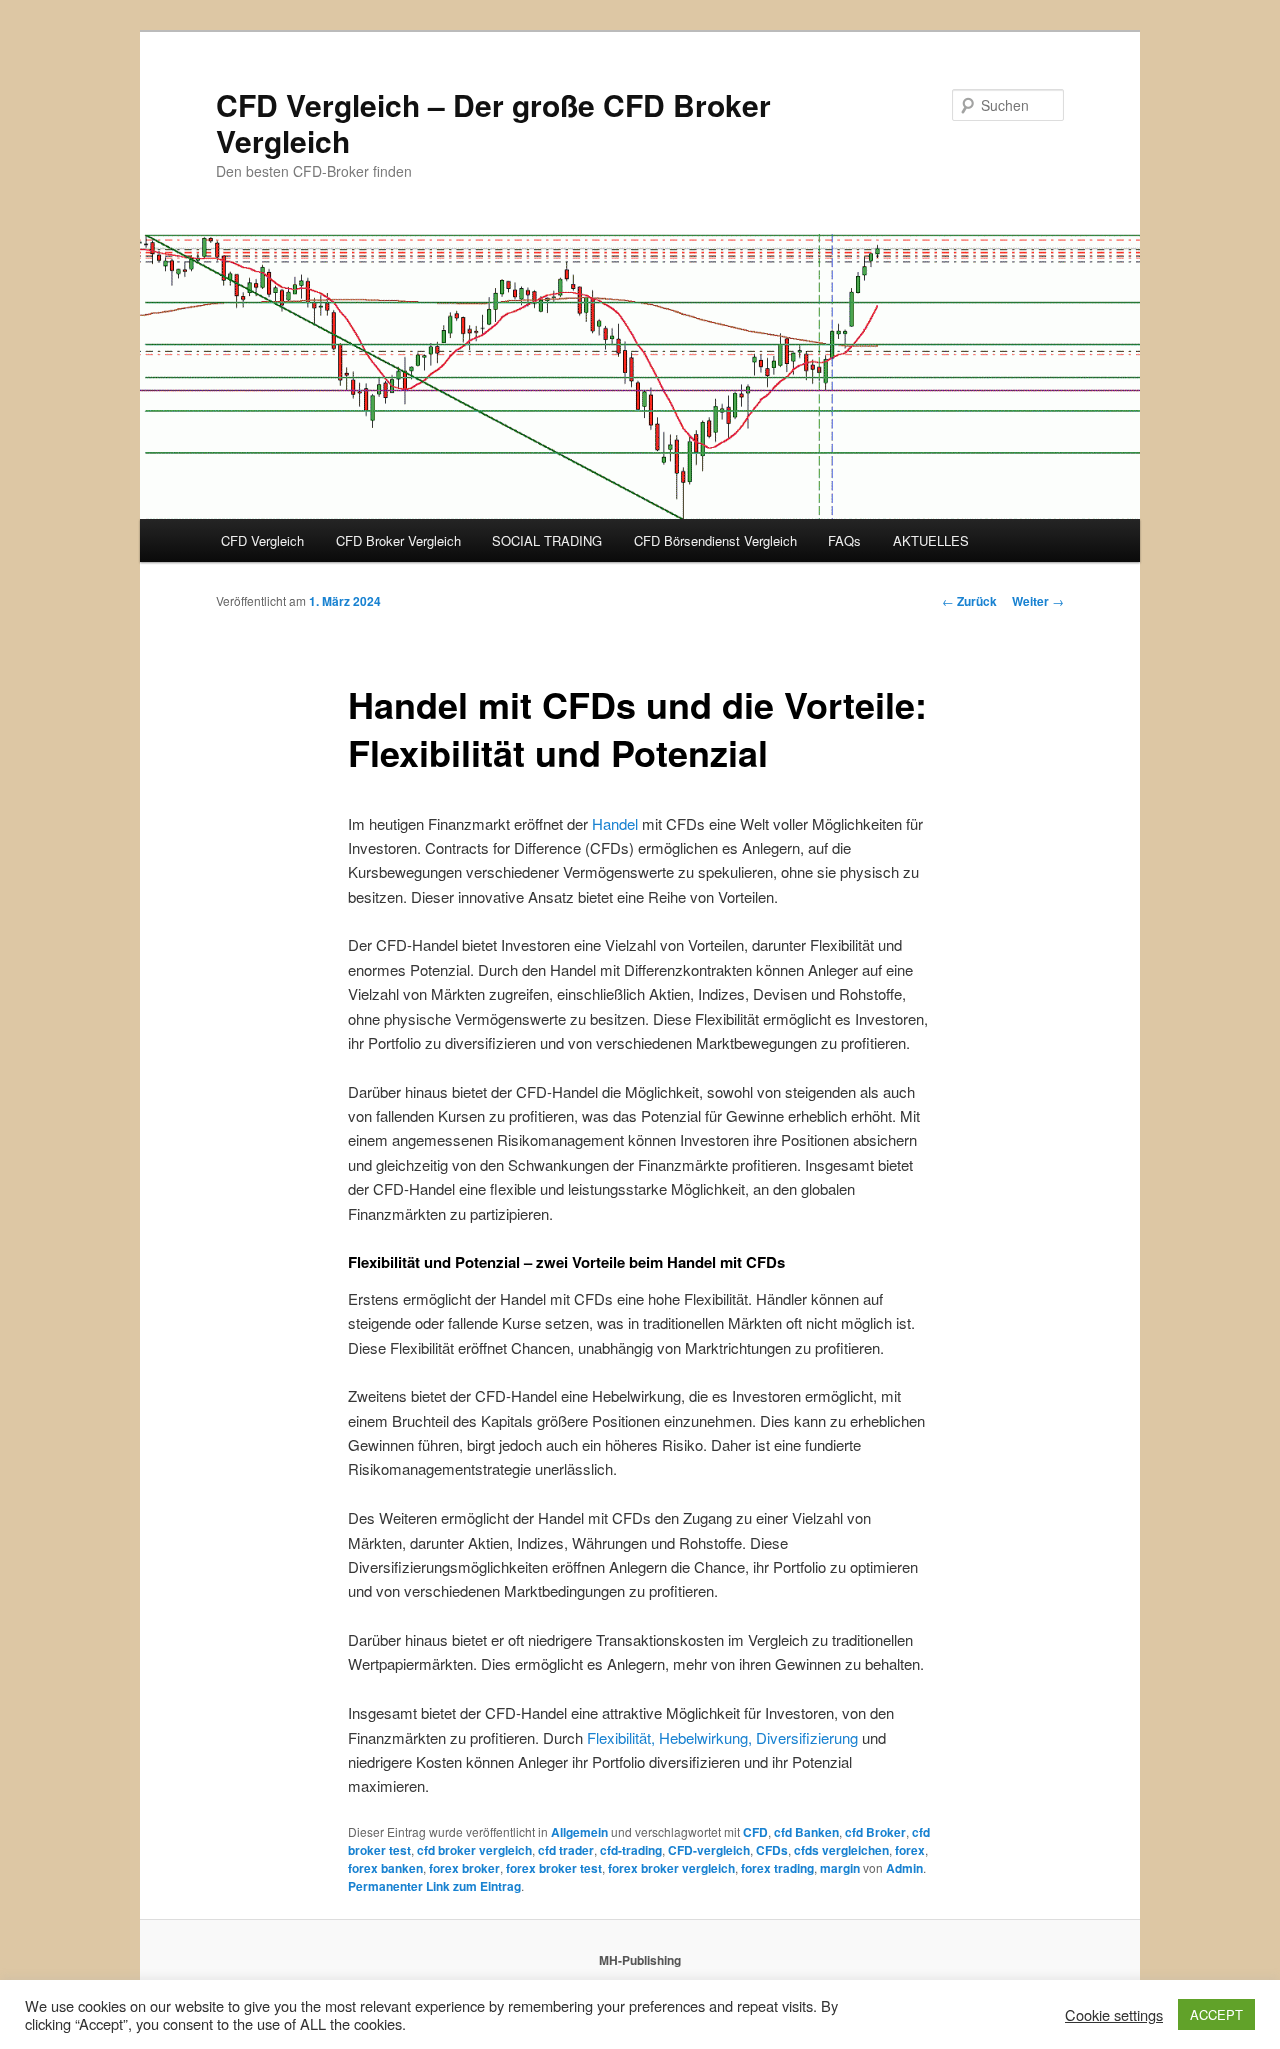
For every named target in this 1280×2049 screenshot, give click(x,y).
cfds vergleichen (841, 1850)
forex (910, 1850)
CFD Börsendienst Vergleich (715, 540)
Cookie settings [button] (1114, 2015)
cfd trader (566, 1850)
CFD (755, 1832)
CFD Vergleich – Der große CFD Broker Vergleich (493, 122)
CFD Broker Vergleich (398, 540)
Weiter (1038, 601)
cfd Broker (875, 1832)
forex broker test (554, 1868)
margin (840, 1868)
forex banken (385, 1868)
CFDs (772, 1850)
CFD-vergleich (709, 1850)
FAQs (844, 540)
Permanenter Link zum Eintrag (434, 1886)
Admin (904, 1868)
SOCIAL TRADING (547, 540)
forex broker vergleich (671, 1868)
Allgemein (579, 1832)
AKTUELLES (931, 540)
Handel (615, 823)
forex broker (464, 1868)
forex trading (777, 1868)
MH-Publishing (640, 1960)
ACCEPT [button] (1216, 2014)
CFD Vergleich (262, 540)
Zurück (969, 601)
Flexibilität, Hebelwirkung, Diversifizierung (722, 1737)
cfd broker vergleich (474, 1850)
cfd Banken (806, 1832)
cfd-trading (631, 1850)
